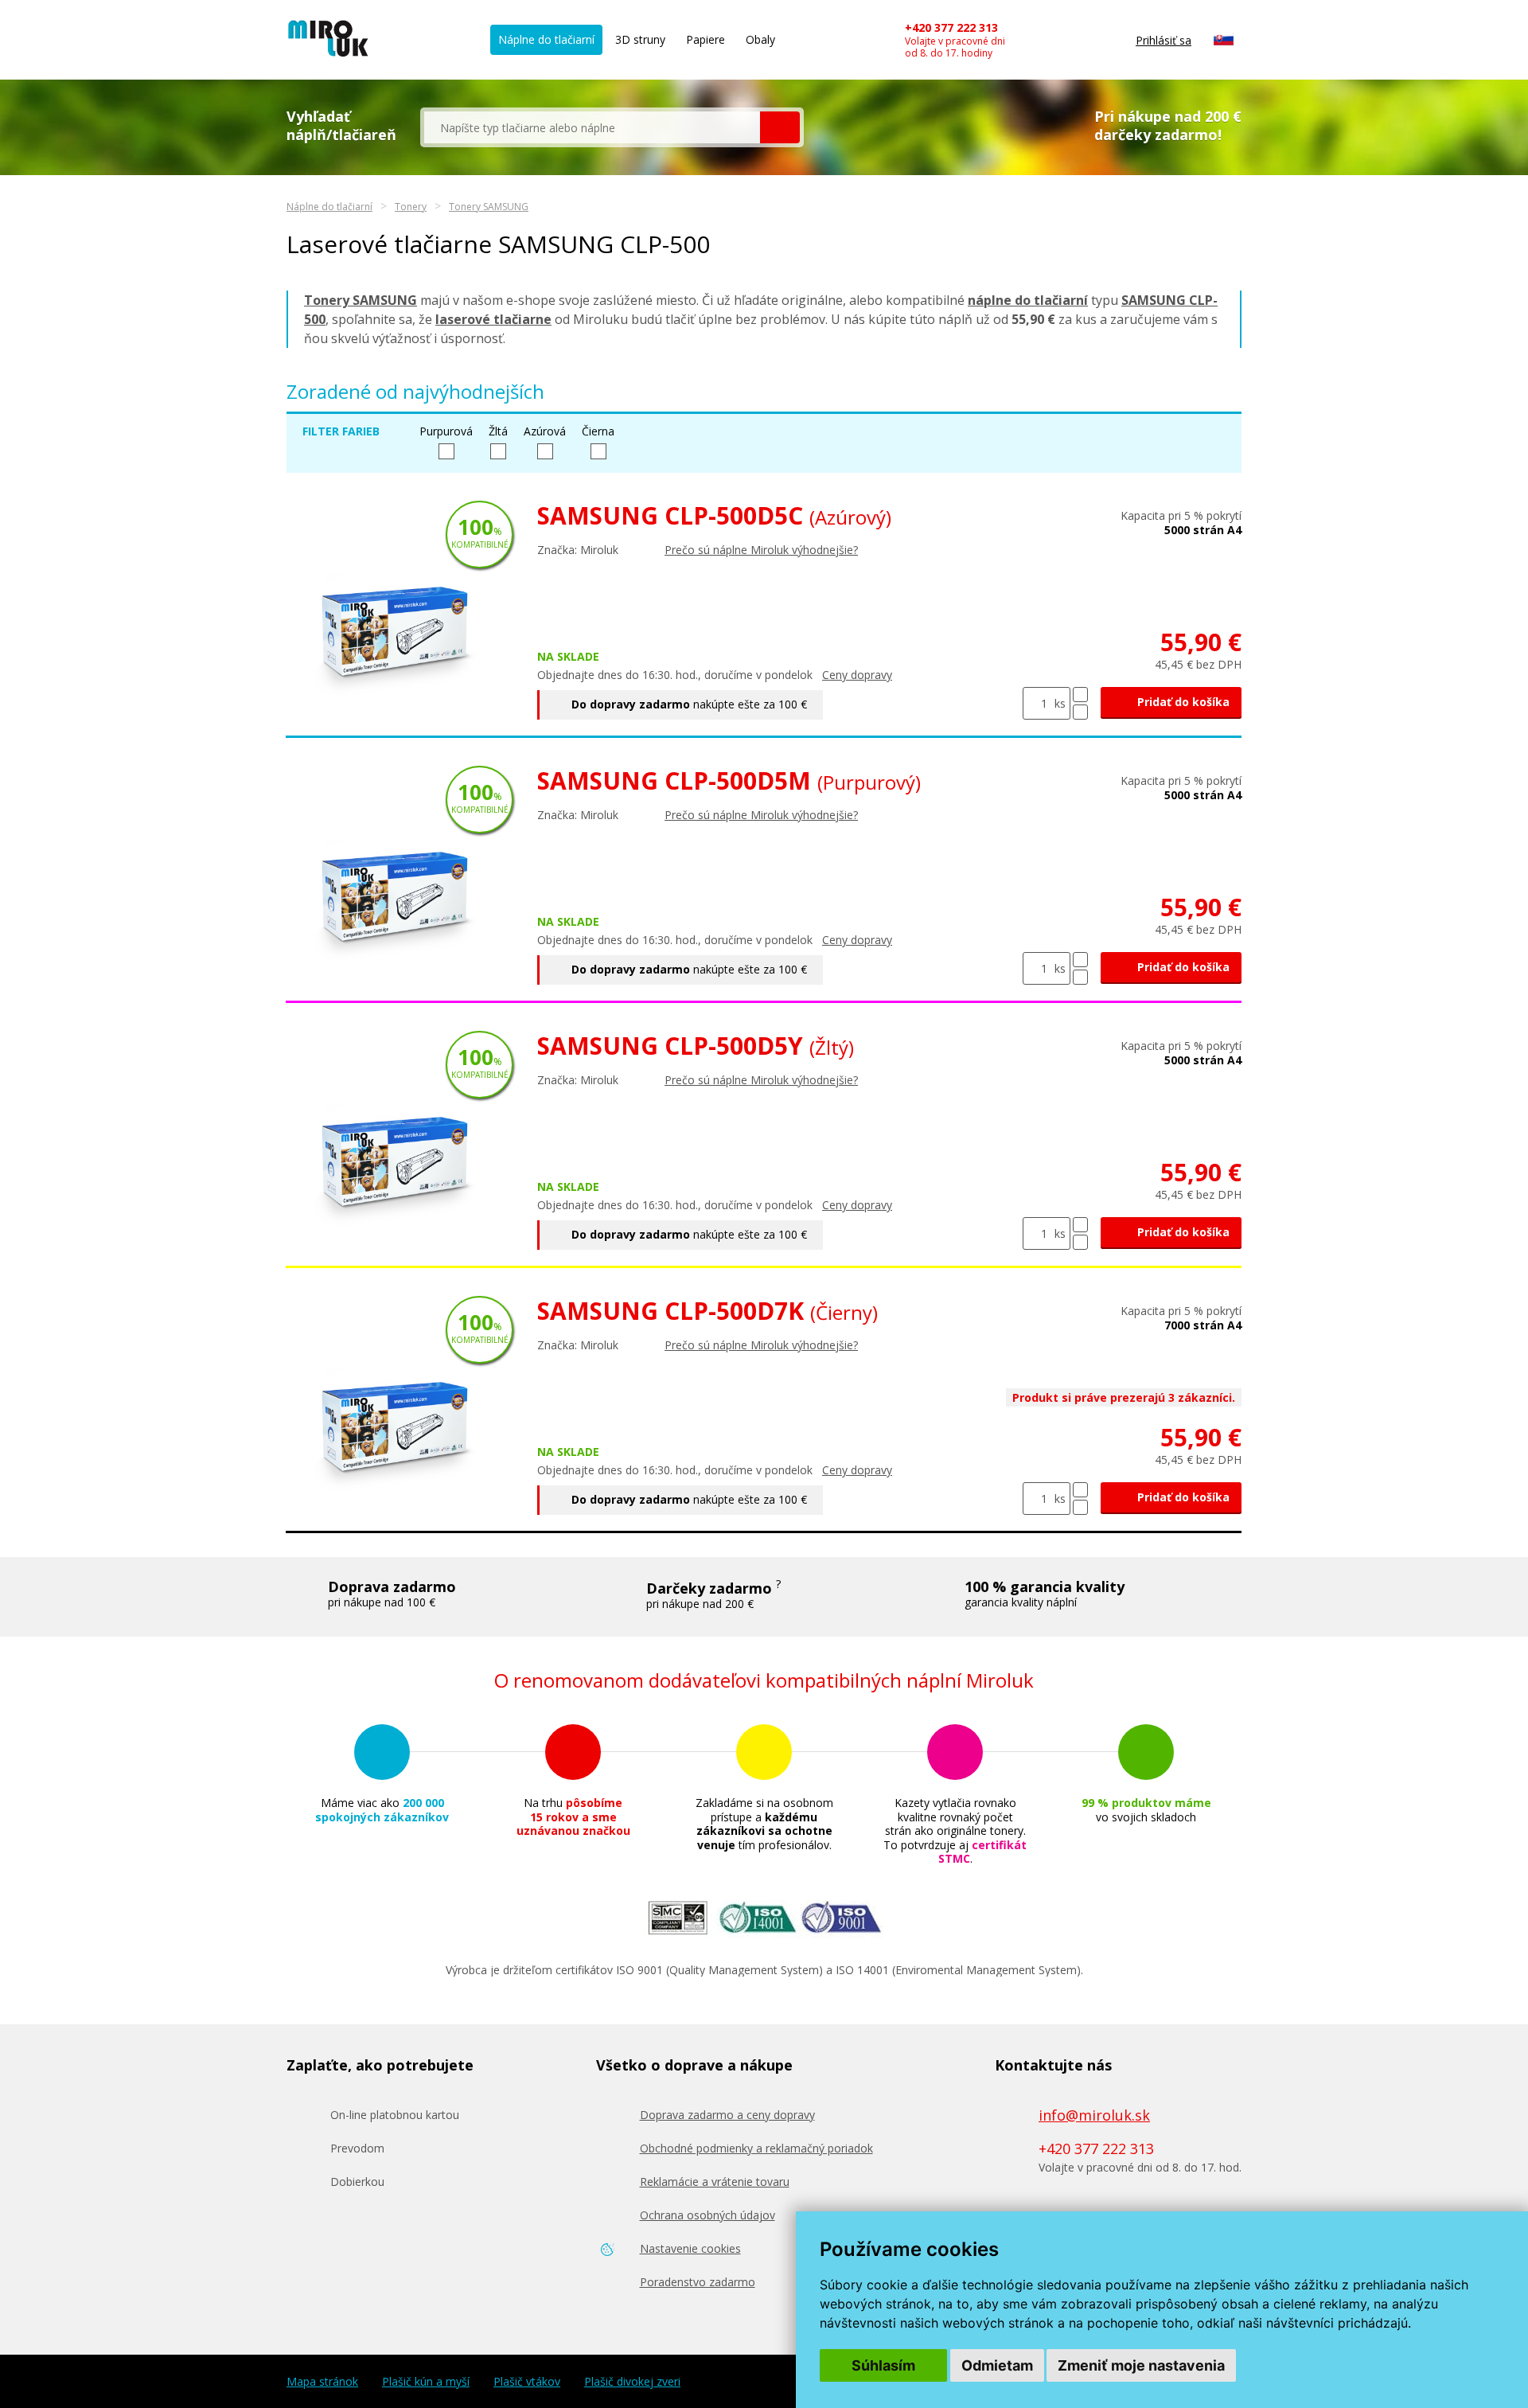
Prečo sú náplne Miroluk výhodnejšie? (761, 550)
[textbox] (592, 127)
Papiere (706, 39)
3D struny (640, 39)
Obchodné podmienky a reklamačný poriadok (756, 2148)
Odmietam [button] (997, 2365)
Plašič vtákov (527, 2382)
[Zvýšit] (1080, 695)
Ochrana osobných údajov (707, 2215)
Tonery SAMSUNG (489, 207)
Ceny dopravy (857, 675)
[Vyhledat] (780, 127)
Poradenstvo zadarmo (698, 2282)
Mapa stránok (322, 2382)
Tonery (411, 207)
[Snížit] (1080, 712)
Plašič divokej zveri (632, 2382)
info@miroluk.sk (1094, 2115)
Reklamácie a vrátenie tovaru (715, 2182)
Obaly (760, 39)
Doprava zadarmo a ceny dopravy (727, 2115)
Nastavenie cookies (690, 2248)
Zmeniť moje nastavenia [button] (1141, 2365)
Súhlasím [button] (883, 2365)
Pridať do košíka (1182, 702)
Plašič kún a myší (426, 2382)
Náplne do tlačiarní (546, 39)
